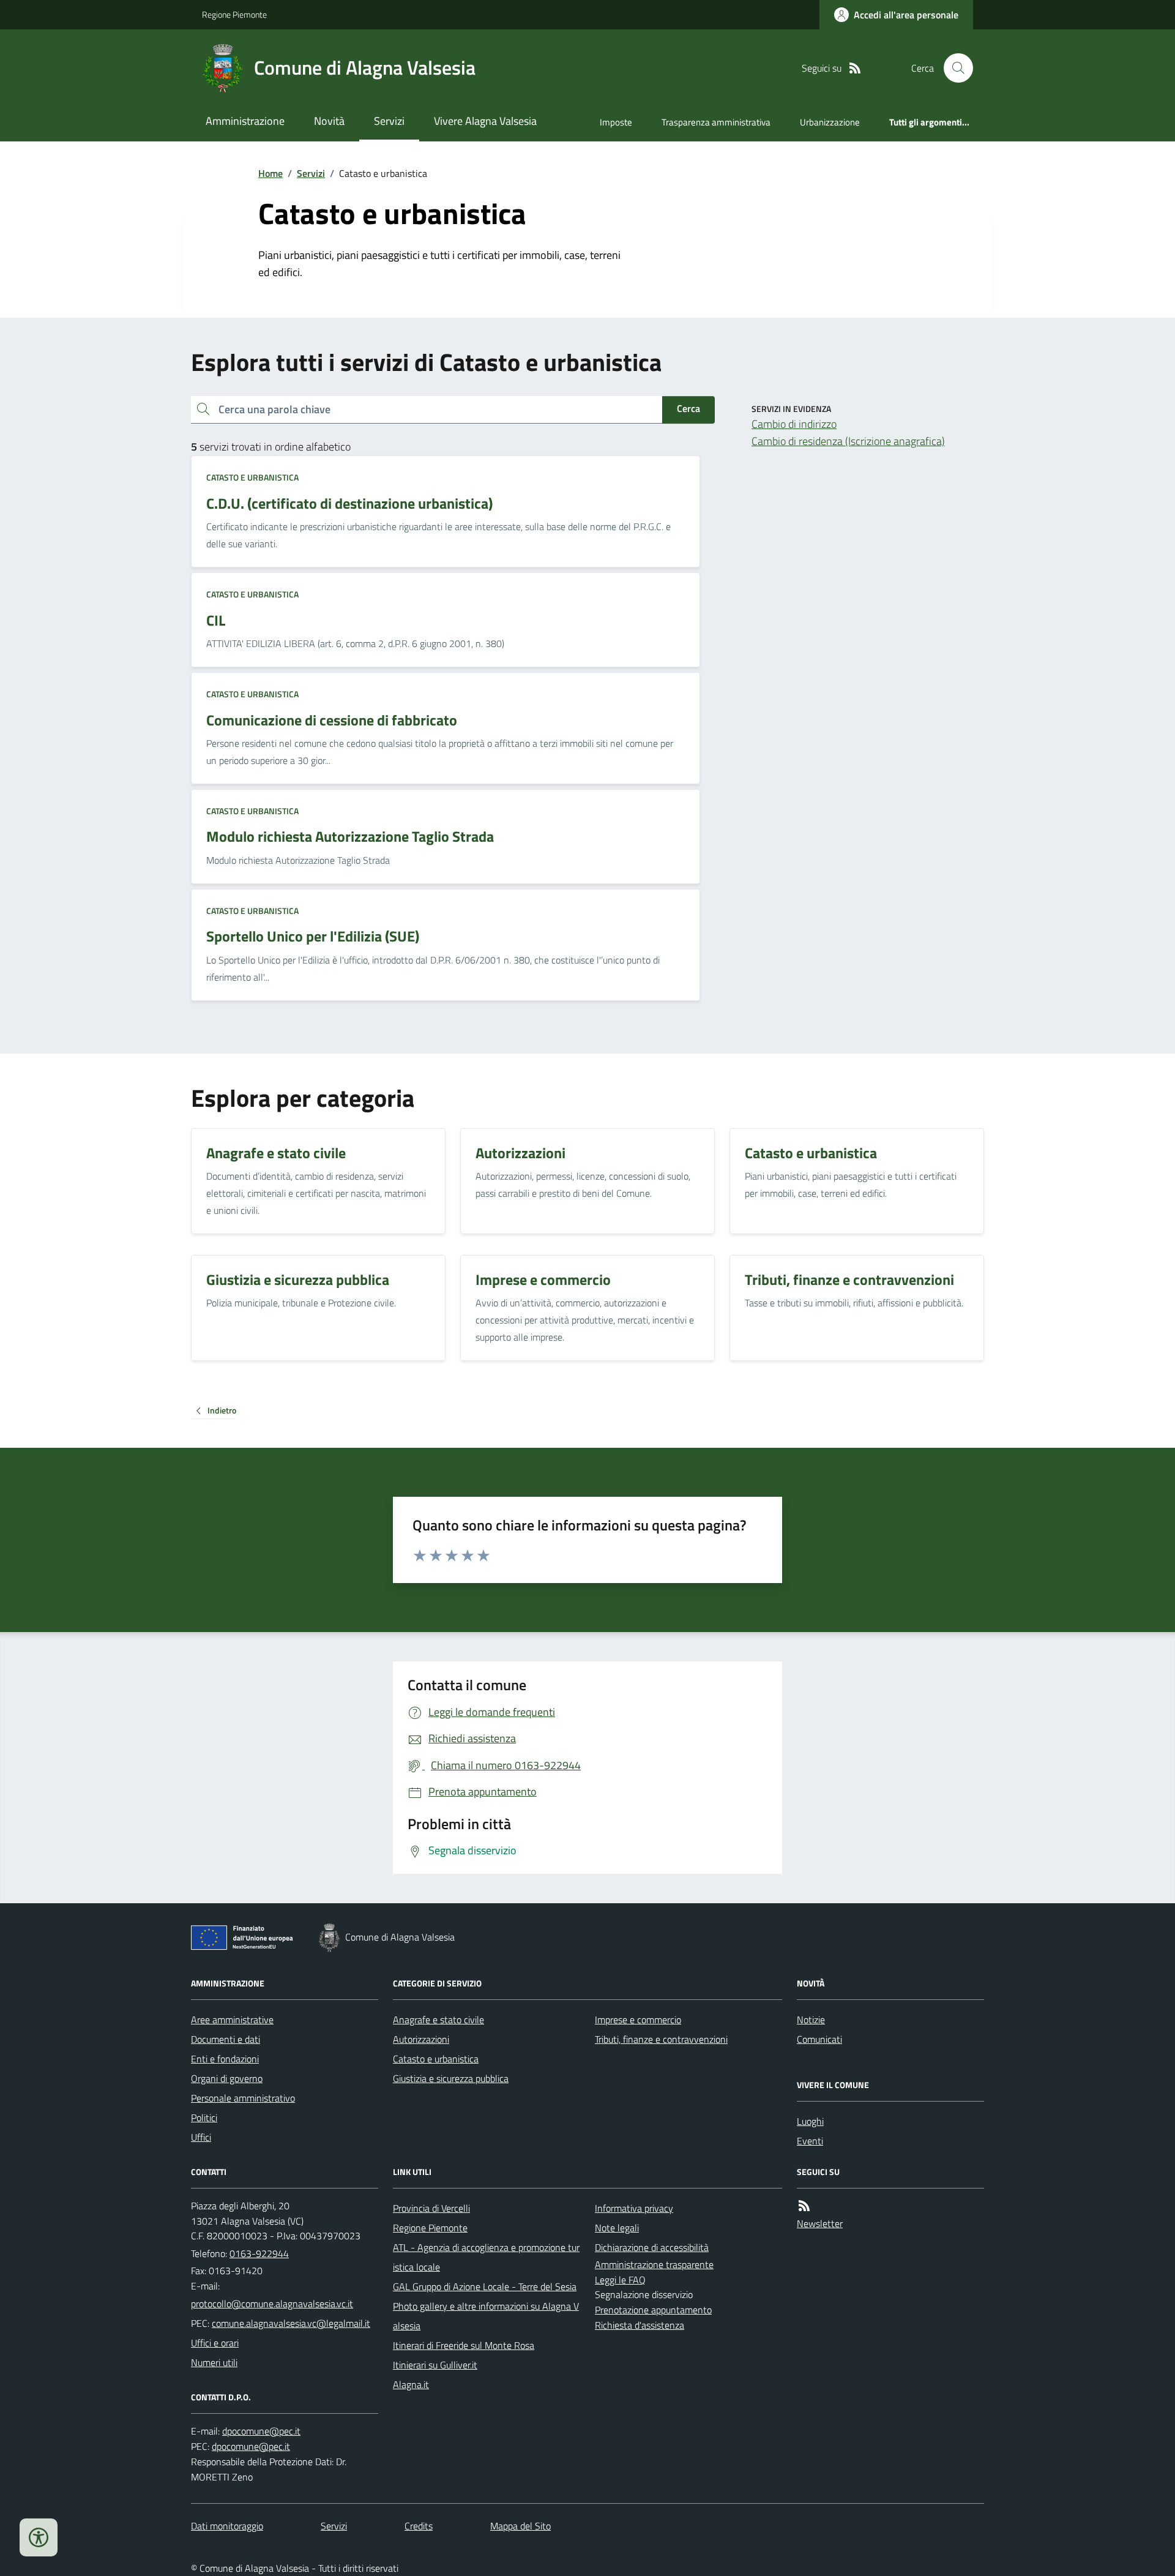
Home (270, 173)
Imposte (616, 122)
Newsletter (820, 2223)
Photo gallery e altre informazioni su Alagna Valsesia (486, 2316)
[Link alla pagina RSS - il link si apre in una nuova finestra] (855, 68)
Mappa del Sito (520, 2526)
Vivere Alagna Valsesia (485, 121)
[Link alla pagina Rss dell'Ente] (804, 2206)
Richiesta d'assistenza (640, 2325)
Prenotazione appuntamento (653, 2310)
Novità (329, 121)
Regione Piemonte (234, 14)
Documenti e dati (226, 2039)
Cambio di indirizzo (794, 424)
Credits (419, 2526)
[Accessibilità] (39, 2537)
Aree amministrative (232, 2020)
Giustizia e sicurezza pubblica (451, 2078)
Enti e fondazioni (225, 2059)
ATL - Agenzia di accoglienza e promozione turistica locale (486, 2257)
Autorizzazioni (421, 2039)
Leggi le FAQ (620, 2280)
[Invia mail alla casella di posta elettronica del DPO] (261, 2431)
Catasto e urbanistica (252, 477)
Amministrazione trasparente (654, 2264)
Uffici (201, 2137)
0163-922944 (259, 2253)
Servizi (389, 121)
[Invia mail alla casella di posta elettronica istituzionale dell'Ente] (272, 2304)
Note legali (617, 2228)
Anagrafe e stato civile (438, 2020)
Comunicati (819, 2039)
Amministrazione (245, 121)
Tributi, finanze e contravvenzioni (661, 2039)
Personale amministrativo (243, 2098)
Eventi (810, 2141)
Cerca (688, 408)
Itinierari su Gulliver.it (435, 2365)
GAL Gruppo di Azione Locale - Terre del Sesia (485, 2286)
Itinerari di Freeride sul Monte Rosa (464, 2345)
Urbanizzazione (830, 122)
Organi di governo (227, 2078)
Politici (204, 2117)
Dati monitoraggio (227, 2526)
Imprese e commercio (638, 2020)
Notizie (811, 2020)
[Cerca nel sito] (953, 68)
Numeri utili (214, 2362)
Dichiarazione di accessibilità (652, 2247)
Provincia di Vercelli (431, 2208)
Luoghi (810, 2121)
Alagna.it (411, 2384)
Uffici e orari (215, 2343)
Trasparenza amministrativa (716, 122)
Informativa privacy (634, 2208)
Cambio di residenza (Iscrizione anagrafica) (848, 441)
